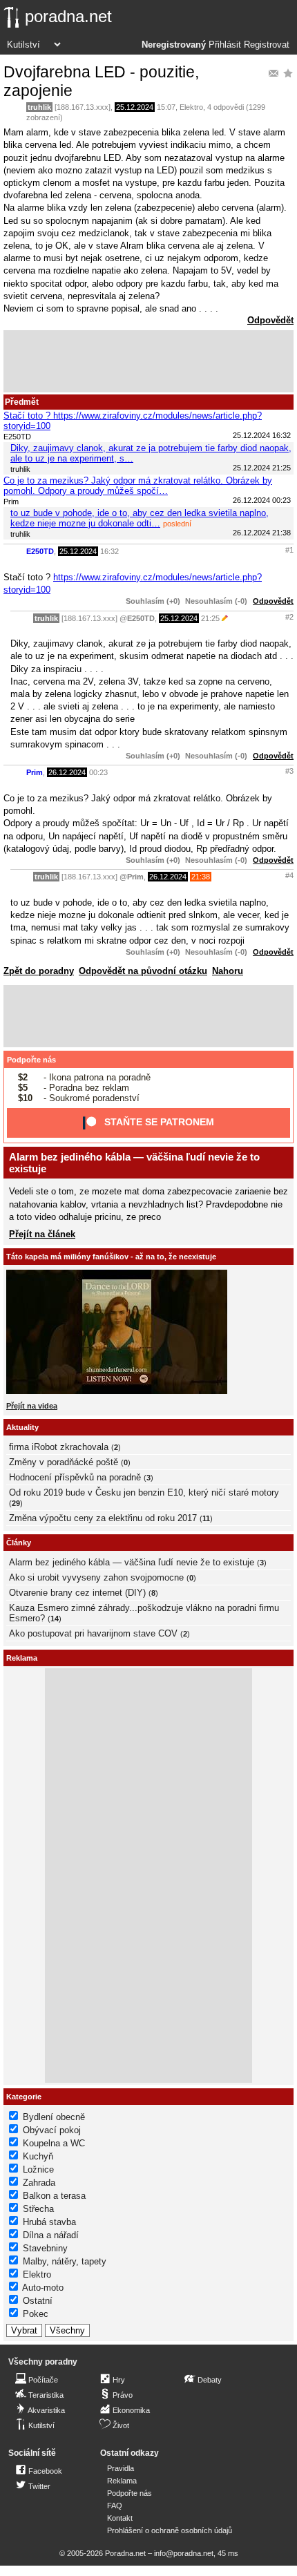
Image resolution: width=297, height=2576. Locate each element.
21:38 (201, 877)
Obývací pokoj (52, 2130)
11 (206, 1518)
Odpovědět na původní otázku (143, 971)
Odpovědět (270, 320)
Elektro (191, 107)
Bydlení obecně (54, 2117)
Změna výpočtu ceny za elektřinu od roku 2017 (103, 1518)
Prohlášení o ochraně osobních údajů (170, 2530)
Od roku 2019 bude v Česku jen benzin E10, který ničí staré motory (144, 1492)
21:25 (210, 618)
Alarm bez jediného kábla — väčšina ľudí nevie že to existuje (132, 1562)
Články (19, 1543)
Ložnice (38, 2169)
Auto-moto (43, 2288)
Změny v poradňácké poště (64, 1462)
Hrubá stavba (49, 2222)
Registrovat (267, 45)
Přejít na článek (42, 1234)
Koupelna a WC (54, 2143)
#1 (289, 550)
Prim (35, 772)
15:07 (166, 107)
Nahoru (228, 971)
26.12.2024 (67, 772)
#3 (289, 771)
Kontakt (120, 2518)
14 (55, 1619)
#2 (289, 617)
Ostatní (38, 2301)
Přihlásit (225, 45)
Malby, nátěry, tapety (65, 2261)
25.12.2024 (135, 107)
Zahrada (39, 2183)
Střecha (38, 2209)
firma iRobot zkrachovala (59, 1447)
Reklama (122, 2481)
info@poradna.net (184, 2553)
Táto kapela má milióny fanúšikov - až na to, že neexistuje (111, 1257)
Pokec (36, 2314)
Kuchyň (38, 2156)
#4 (289, 875)
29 (16, 1503)
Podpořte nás (31, 1060)
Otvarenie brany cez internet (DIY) (77, 1593)
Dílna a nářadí (51, 2235)
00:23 (98, 772)
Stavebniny (45, 2248)
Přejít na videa (32, 1406)
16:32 (109, 551)
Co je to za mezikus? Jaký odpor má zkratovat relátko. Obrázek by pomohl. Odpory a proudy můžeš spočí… (138, 486)
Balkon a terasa (54, 2196)
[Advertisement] (148, 361)
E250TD (40, 551)
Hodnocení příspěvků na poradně (75, 1477)
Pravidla (121, 2468)
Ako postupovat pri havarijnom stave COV (93, 1633)
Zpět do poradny (39, 971)
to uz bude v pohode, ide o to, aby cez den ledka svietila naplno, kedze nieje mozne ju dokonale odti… (140, 518)
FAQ (115, 2506)
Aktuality (22, 1427)
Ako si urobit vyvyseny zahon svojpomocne (96, 1577)
